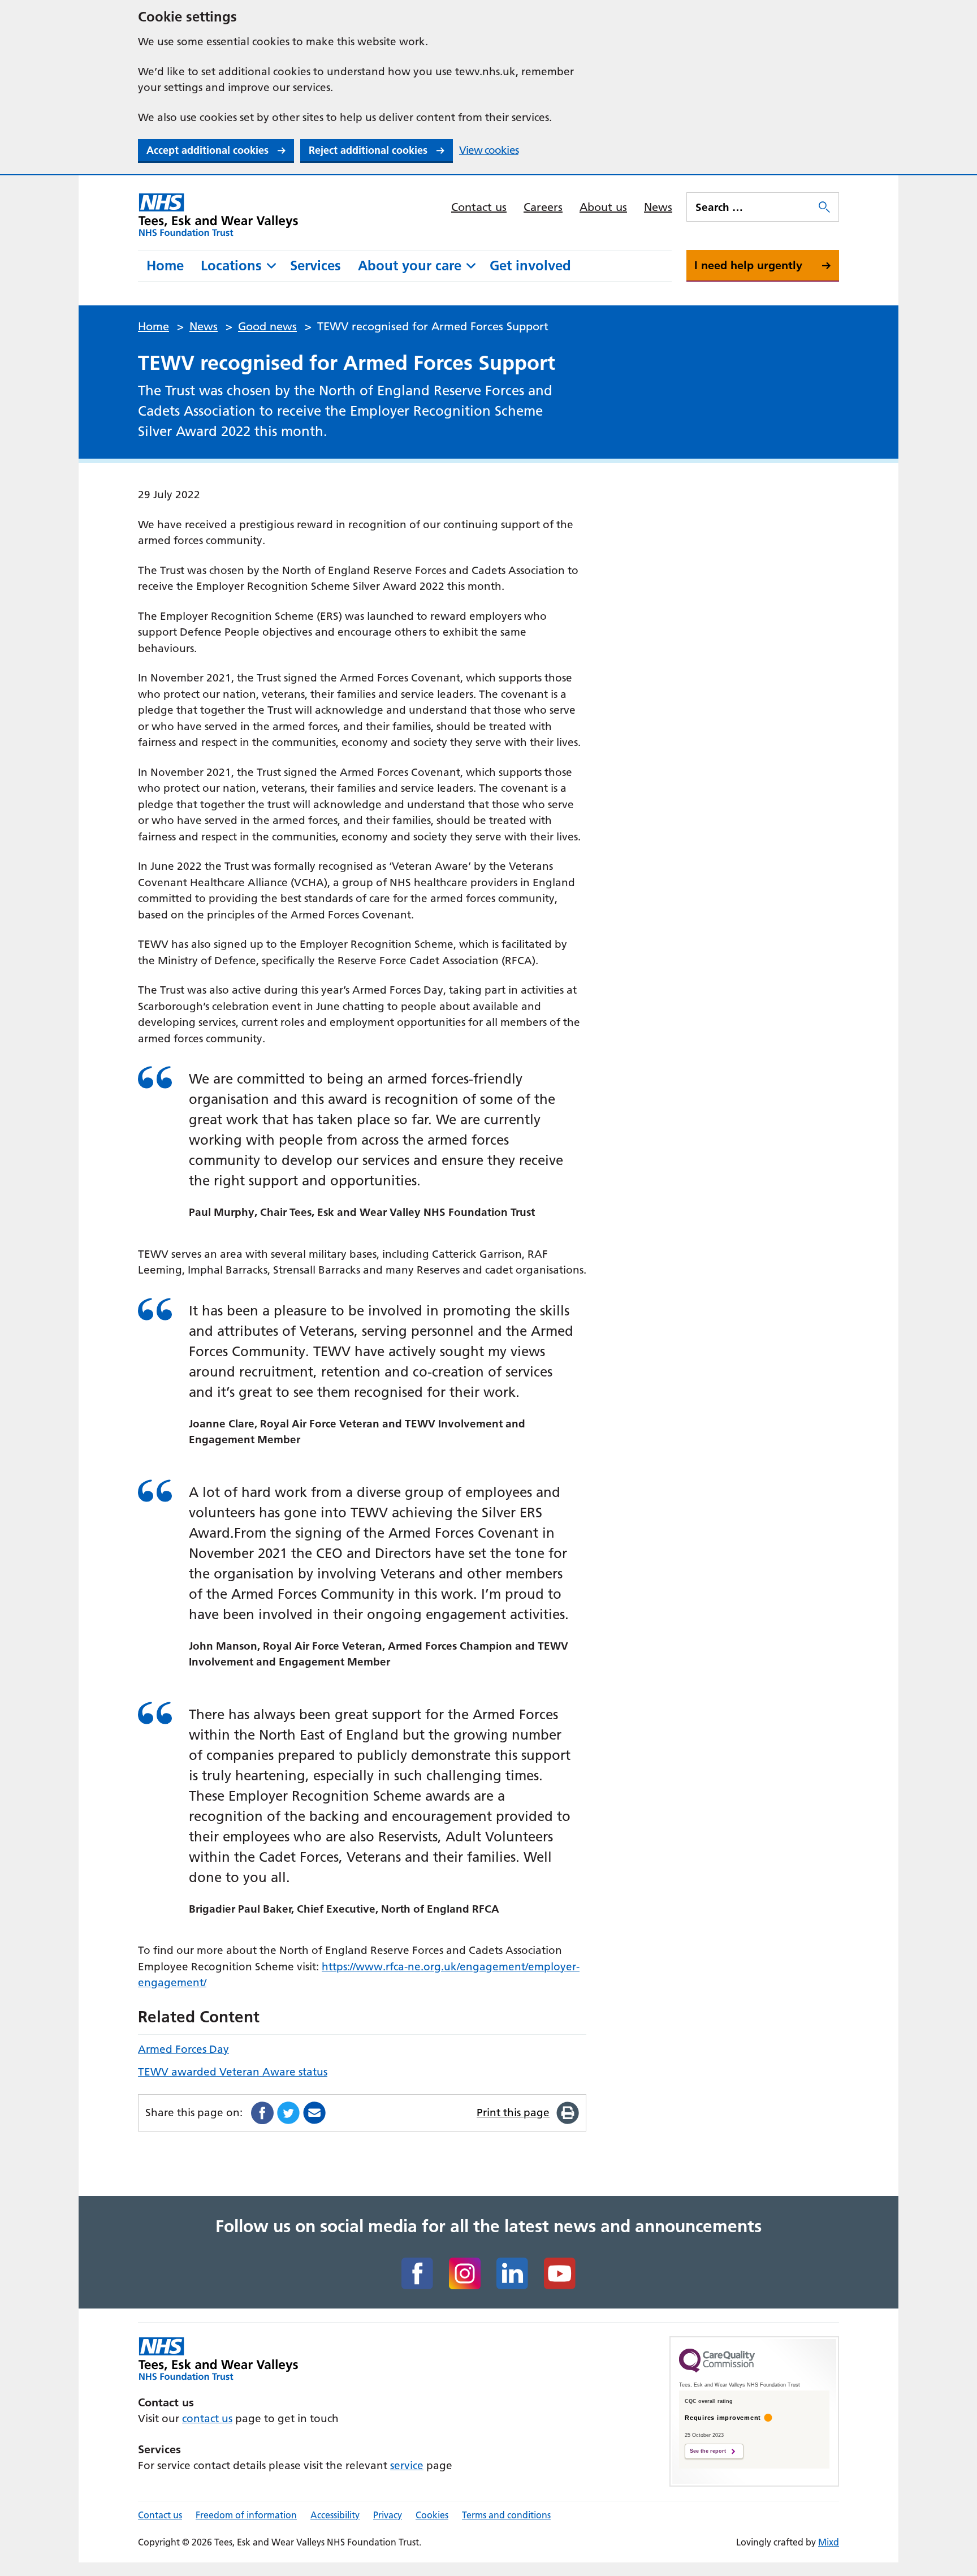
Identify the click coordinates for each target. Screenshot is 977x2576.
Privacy (388, 2515)
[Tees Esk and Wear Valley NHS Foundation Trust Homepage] (219, 214)
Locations (231, 266)
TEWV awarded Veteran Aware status (233, 2072)
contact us (207, 2418)
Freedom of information (246, 2515)
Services (315, 266)
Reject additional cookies (368, 150)
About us (603, 207)
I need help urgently (748, 265)
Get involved (530, 266)
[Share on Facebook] (262, 2113)
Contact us (479, 207)
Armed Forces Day (183, 2049)
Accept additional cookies (207, 150)
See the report (708, 2451)
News (658, 207)
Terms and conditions (506, 2515)
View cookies (489, 150)
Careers (543, 207)
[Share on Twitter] (288, 2113)
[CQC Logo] (717, 2370)
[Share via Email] (314, 2113)
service (407, 2465)
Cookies (432, 2515)
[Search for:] (751, 207)
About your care (410, 266)
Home (165, 266)
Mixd (829, 2542)
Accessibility (335, 2515)
